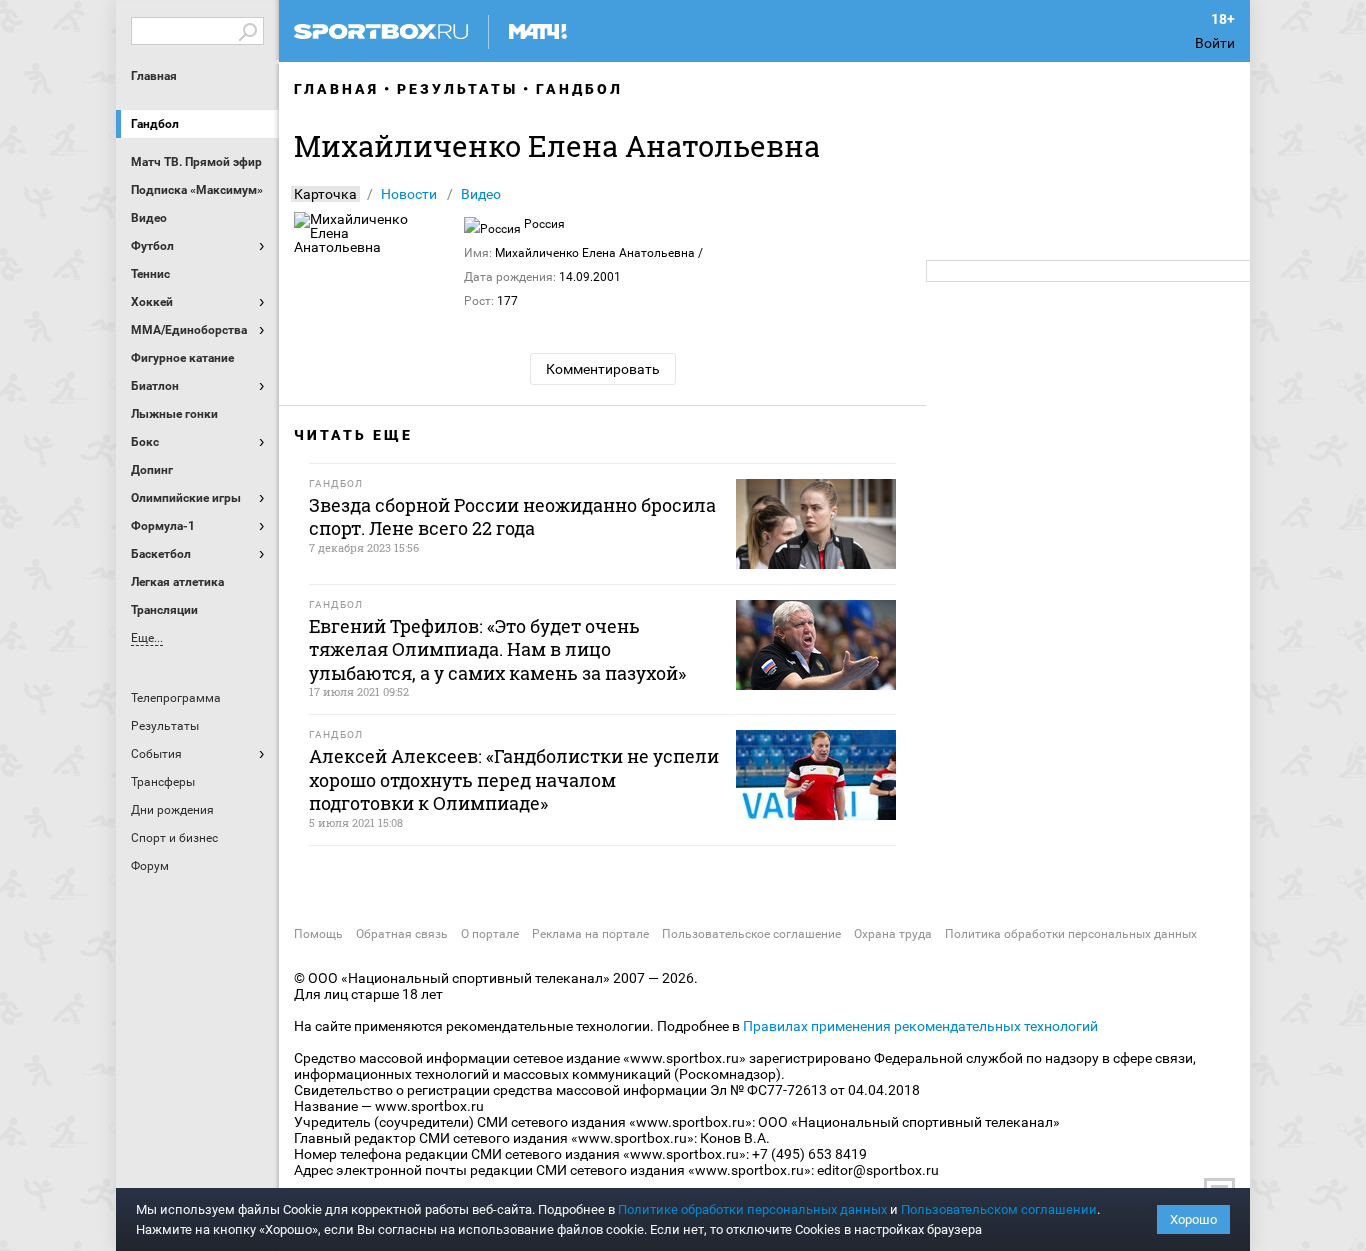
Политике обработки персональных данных (752, 1209)
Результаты (457, 89)
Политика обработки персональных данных (1071, 934)
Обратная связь (402, 934)
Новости (409, 194)
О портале (490, 934)
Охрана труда (893, 934)
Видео (481, 194)
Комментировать (603, 369)
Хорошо (1193, 1219)
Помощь (318, 934)
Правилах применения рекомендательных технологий (920, 1026)
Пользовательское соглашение (751, 934)
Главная (154, 76)
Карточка (325, 194)
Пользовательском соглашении (999, 1209)
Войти (1215, 43)
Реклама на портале (590, 934)
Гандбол (155, 124)
